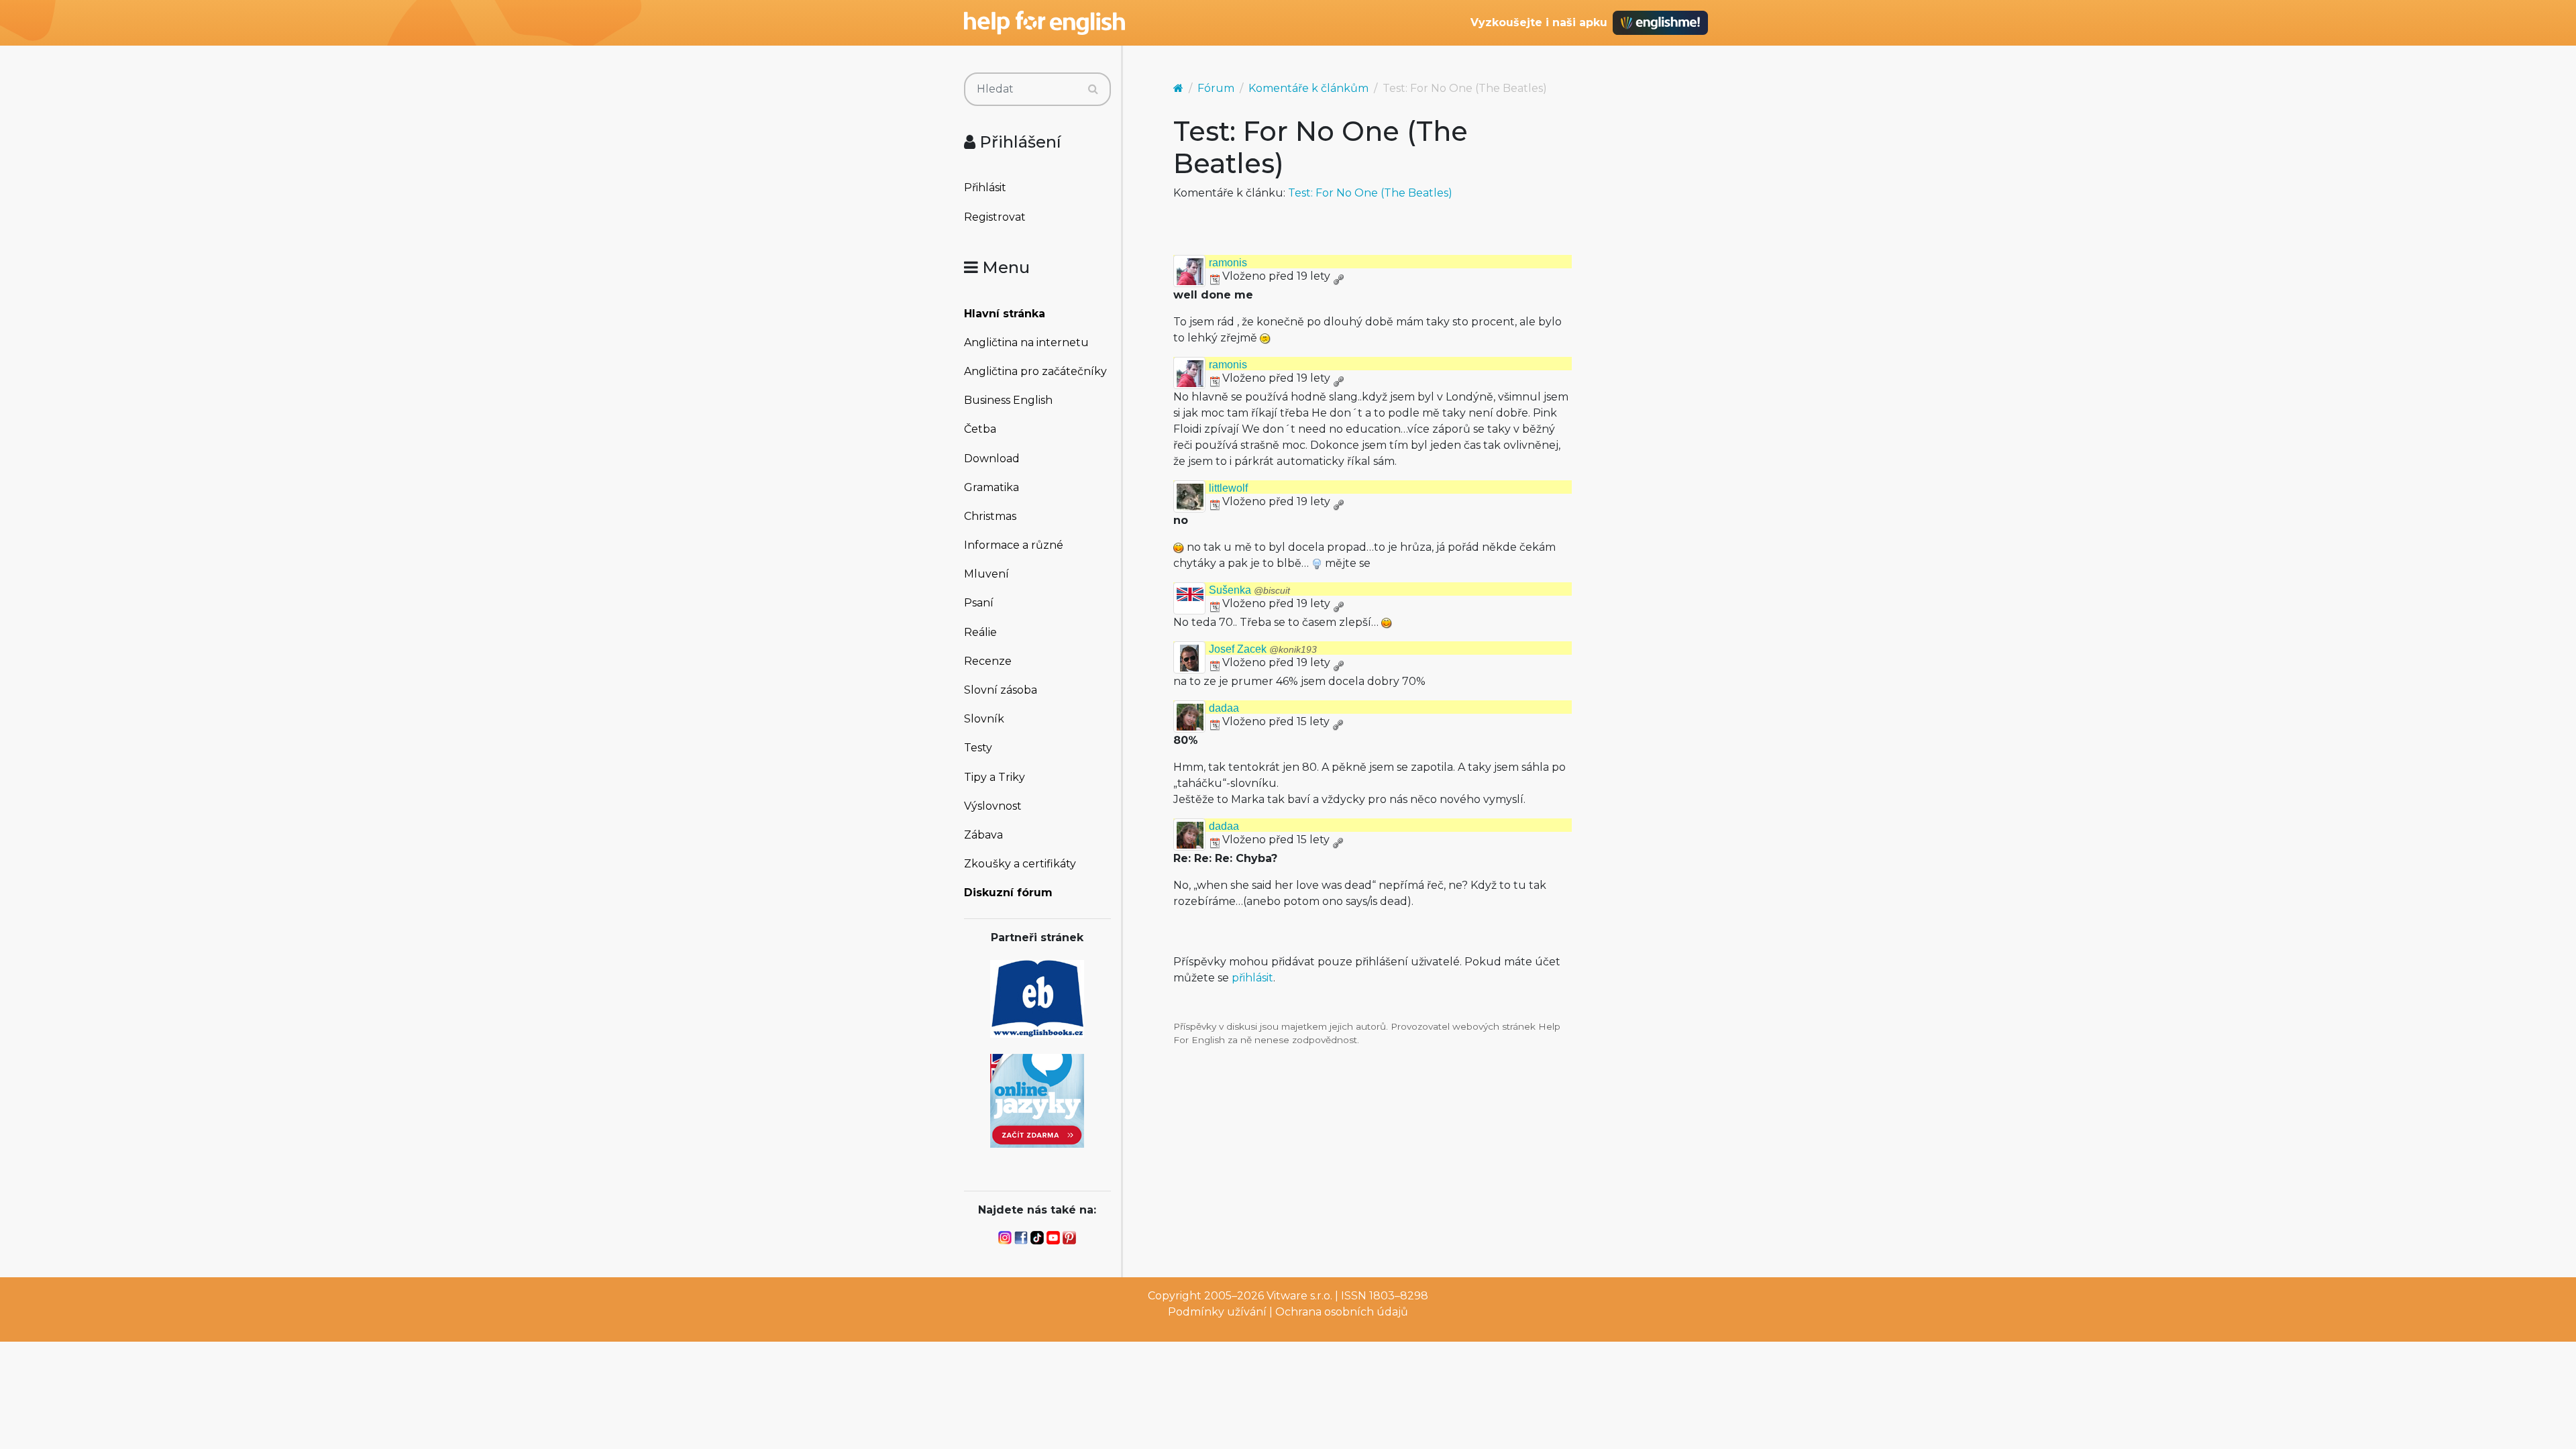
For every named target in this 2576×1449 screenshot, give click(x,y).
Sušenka (1249, 590)
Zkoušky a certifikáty (1020, 864)
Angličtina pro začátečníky (1035, 371)
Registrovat (995, 217)
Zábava (983, 835)
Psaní (979, 603)
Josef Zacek (1263, 649)
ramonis (1228, 263)
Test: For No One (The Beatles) (1370, 193)
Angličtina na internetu (1026, 342)
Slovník (984, 719)
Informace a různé (1014, 545)
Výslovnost (993, 806)
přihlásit (1252, 978)
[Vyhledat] (1093, 89)
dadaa (1224, 708)
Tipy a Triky (995, 777)
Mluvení (986, 574)
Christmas (990, 516)
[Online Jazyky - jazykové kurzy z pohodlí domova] (1037, 1100)
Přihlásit (985, 187)
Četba (980, 429)
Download (992, 459)
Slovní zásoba (1001, 690)
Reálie (980, 632)
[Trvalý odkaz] (1338, 276)
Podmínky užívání (1217, 1312)
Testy (978, 748)
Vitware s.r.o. (1299, 1296)
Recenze (988, 661)
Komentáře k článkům (1308, 88)
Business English (1008, 400)
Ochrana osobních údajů (1342, 1312)
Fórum (1216, 88)
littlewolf (1228, 488)
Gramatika (991, 487)
